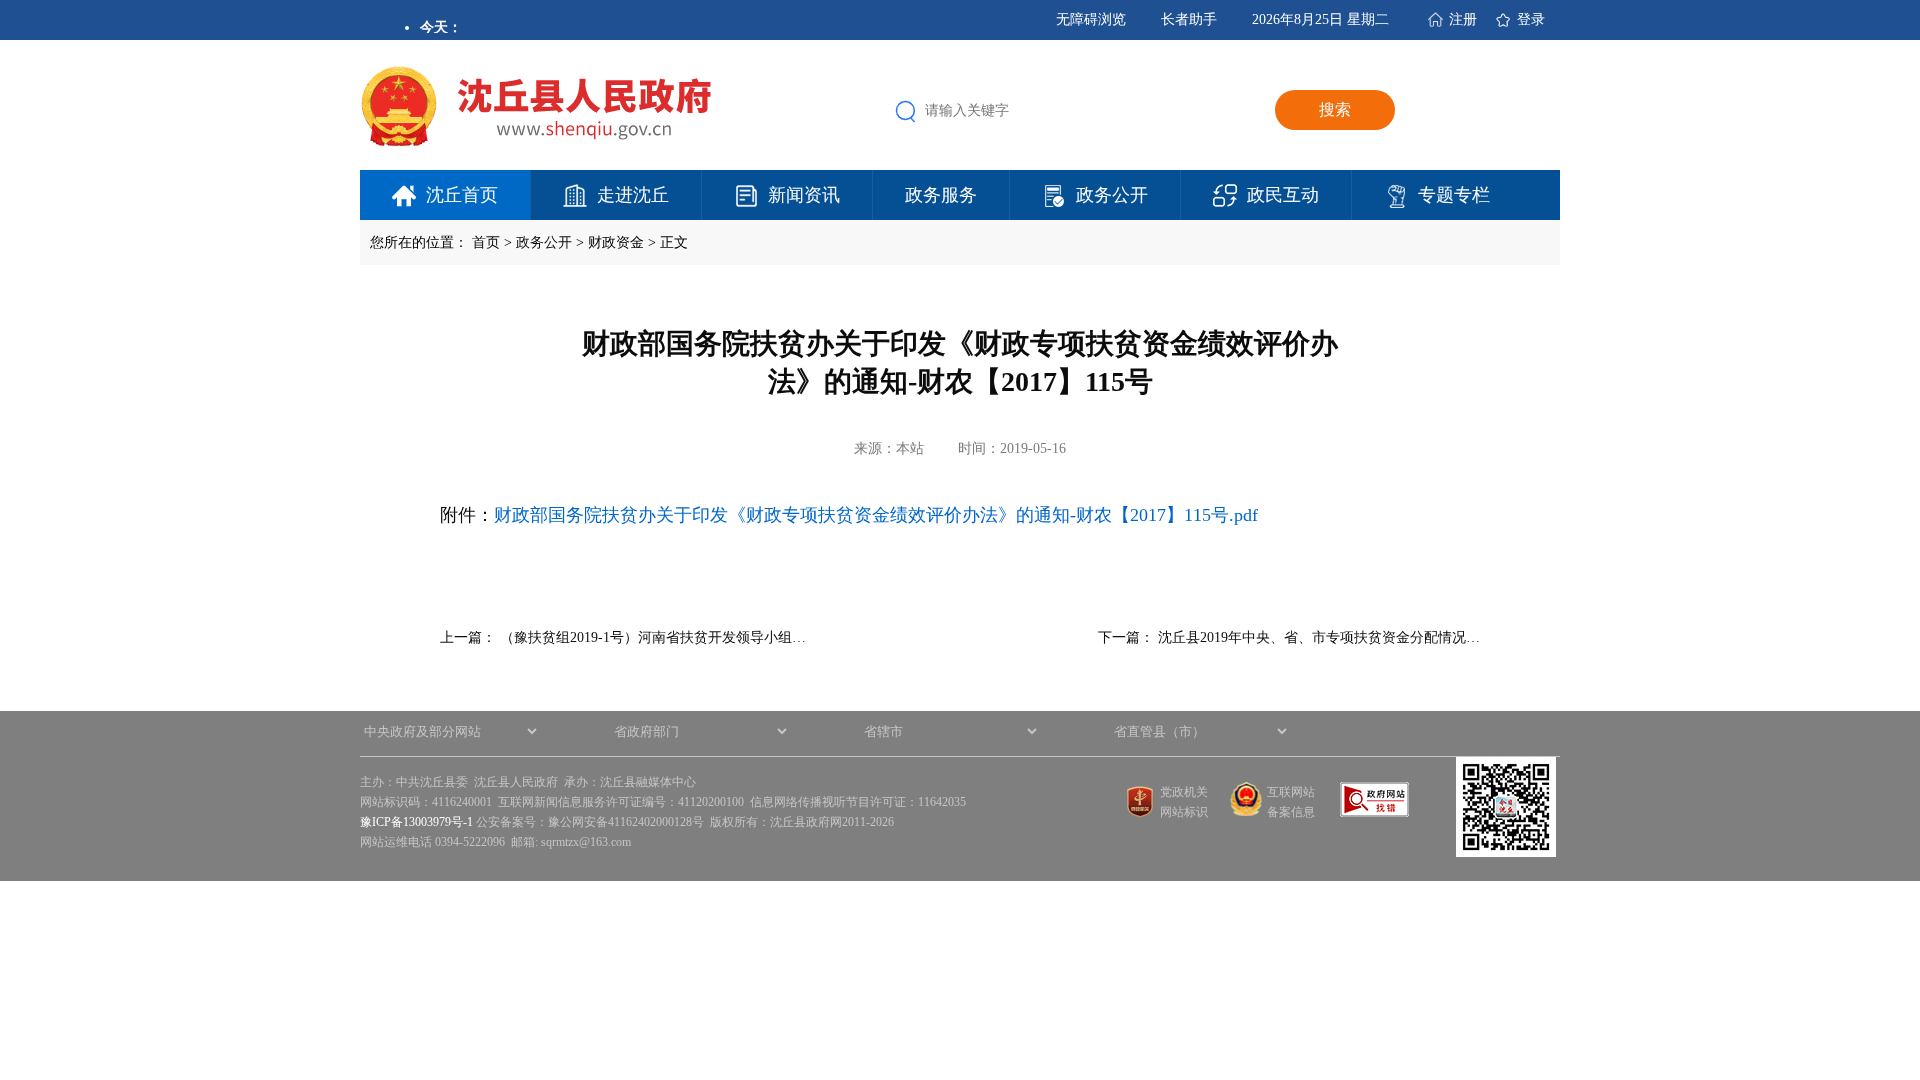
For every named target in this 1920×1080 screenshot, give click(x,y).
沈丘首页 (462, 195)
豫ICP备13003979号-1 (416, 822)
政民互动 (1283, 195)
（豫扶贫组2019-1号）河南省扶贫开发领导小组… (653, 637)
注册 (1463, 19)
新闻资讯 (804, 195)
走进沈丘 (633, 195)
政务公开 (1112, 195)
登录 (1531, 19)
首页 (486, 242)
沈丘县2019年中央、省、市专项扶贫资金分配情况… (1319, 637)
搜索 (1335, 109)
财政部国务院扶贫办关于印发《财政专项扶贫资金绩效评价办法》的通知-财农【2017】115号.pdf (876, 515)
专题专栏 (1454, 195)
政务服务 (941, 195)
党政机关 (1184, 792)
